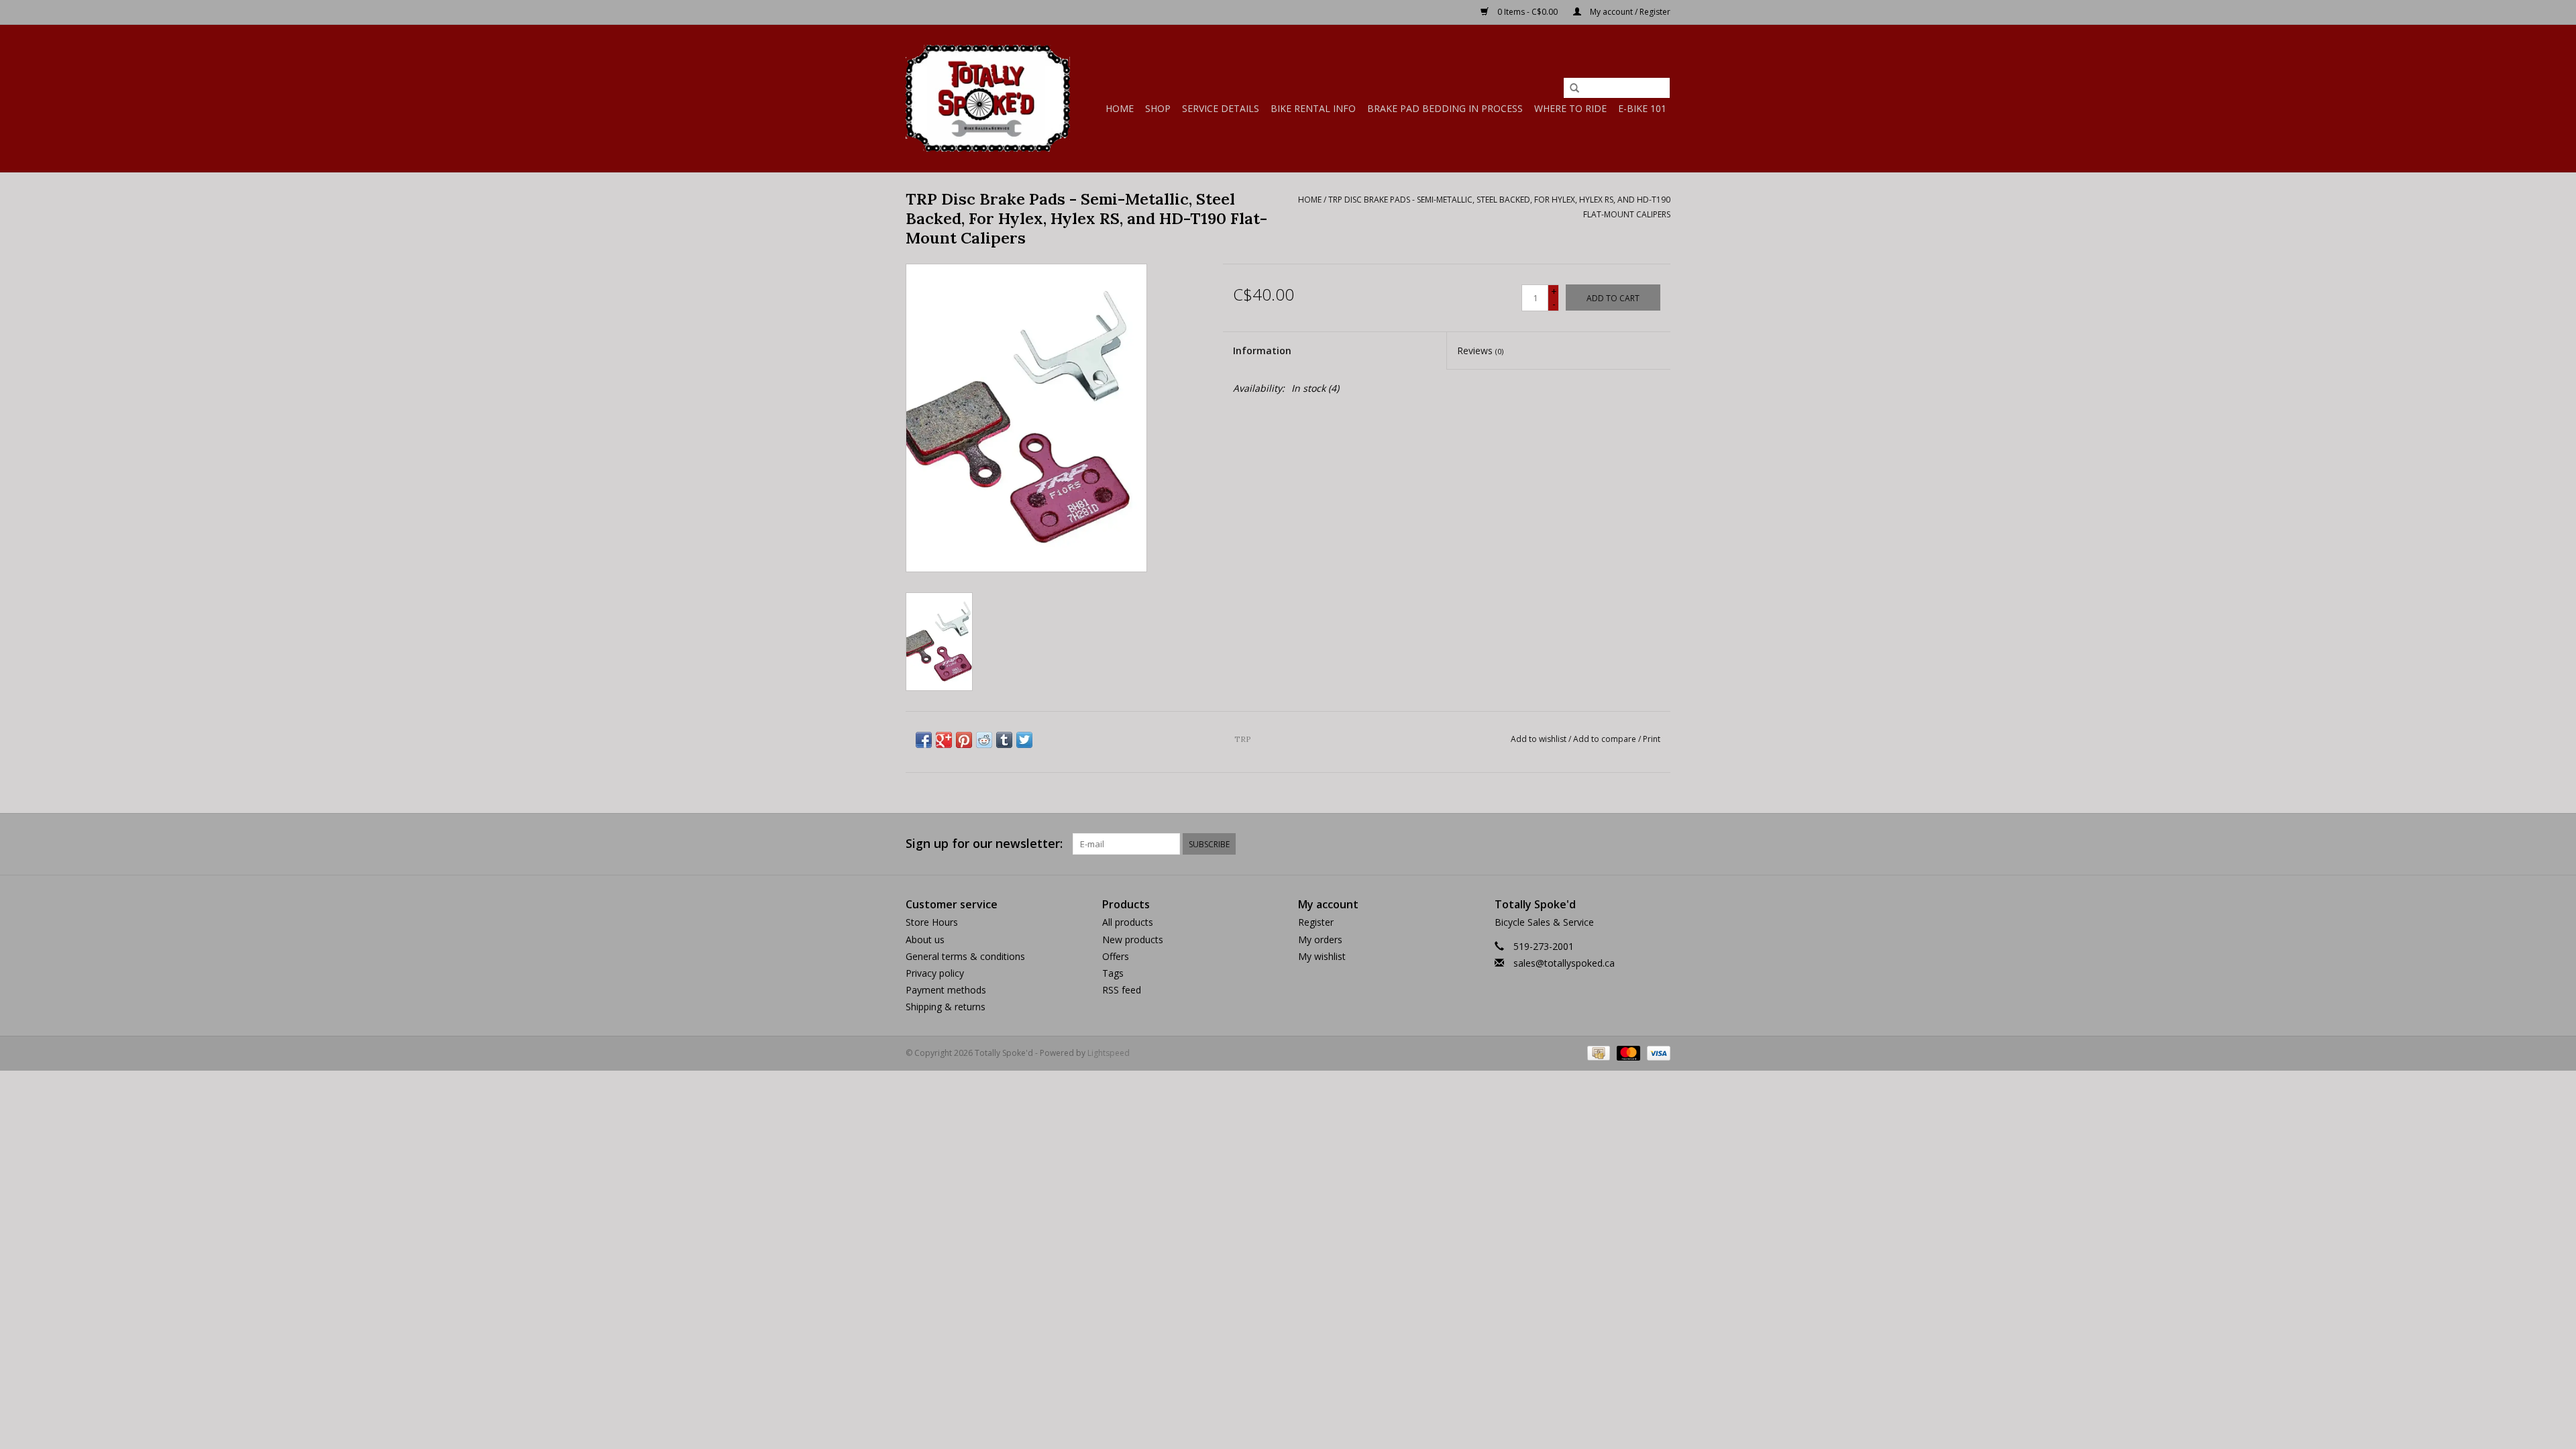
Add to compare (1606, 739)
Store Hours (932, 922)
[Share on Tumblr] (1004, 740)
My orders (1320, 940)
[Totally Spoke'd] (988, 98)
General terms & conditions (965, 956)
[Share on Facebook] (924, 740)
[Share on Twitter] (1024, 740)
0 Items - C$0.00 (1527, 12)
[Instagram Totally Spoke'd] (1660, 844)
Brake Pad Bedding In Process (1445, 108)
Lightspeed (1109, 1053)
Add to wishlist (1539, 739)
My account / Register (1629, 12)
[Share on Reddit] (984, 740)
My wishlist (1322, 956)
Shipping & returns (946, 1007)
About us (925, 940)
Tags (1113, 973)
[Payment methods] (1597, 1052)
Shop (1158, 108)
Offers (1116, 956)
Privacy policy (935, 973)
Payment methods (946, 990)
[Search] (1574, 89)
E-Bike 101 (1642, 108)
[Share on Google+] (944, 740)
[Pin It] (964, 740)
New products (1133, 940)
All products (1128, 922)
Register (1316, 922)
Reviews (1480, 351)
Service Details (1221, 108)
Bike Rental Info (1313, 108)
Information (1262, 351)
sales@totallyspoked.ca (1564, 963)
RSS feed (1122, 990)
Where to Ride (1570, 108)
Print (1652, 739)
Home (1120, 108)
